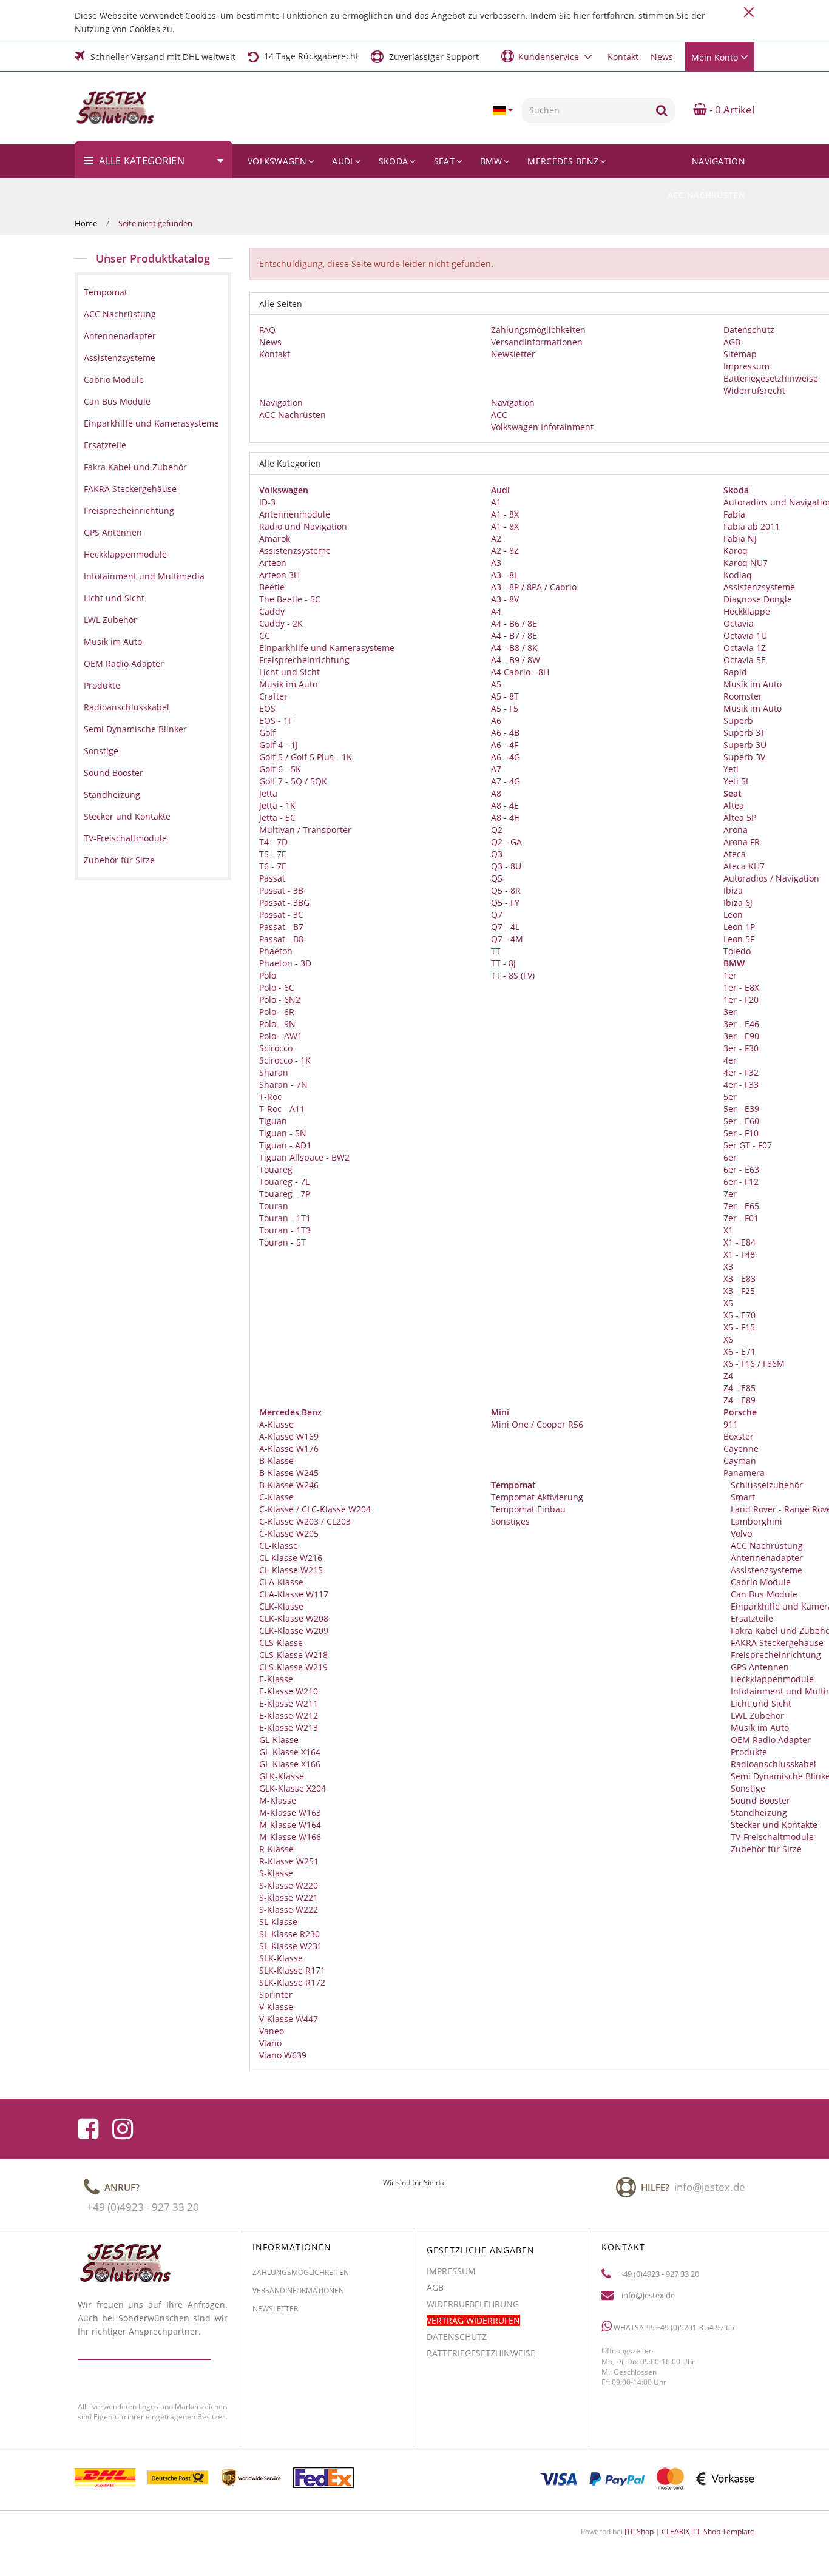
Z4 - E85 (739, 1388)
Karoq (736, 551)
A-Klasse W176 (289, 1448)
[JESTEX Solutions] (124, 108)
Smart (742, 1497)
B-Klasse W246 (289, 1485)
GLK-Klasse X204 (293, 1788)
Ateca (735, 854)
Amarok (275, 538)
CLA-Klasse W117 (294, 1594)
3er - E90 (741, 1036)
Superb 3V (744, 757)
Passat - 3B (281, 890)
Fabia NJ (740, 538)
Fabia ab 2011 (752, 526)
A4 (496, 611)
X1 (728, 1230)
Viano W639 (283, 2055)
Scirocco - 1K (285, 1060)
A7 (496, 769)
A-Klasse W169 (289, 1436)
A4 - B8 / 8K (514, 648)
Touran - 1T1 (285, 1218)
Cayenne (741, 1448)
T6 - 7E (273, 866)
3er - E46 (741, 1024)
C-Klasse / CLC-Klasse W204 (315, 1509)
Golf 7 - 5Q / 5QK (293, 781)
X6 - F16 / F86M (754, 1364)
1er (730, 975)
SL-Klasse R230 (289, 1934)
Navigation (719, 161)
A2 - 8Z (505, 551)
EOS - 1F (276, 720)
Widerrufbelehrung (473, 2304)
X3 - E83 (739, 1279)
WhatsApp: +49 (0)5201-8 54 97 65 (673, 2328)
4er (730, 1060)
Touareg (276, 1169)
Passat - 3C (281, 915)
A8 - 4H (506, 818)
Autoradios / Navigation (771, 878)
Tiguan (273, 1121)
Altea (734, 805)
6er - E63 (741, 1169)
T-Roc (270, 1097)
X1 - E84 (739, 1242)
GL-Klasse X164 (290, 1752)
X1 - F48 (739, 1254)
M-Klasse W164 (290, 1825)
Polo (268, 975)
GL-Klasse (279, 1740)
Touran (274, 1206)
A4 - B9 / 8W (516, 660)
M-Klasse (278, 1800)
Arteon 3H (279, 575)
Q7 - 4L (505, 927)
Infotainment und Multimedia (144, 576)
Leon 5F (739, 939)
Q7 (497, 915)
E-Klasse (276, 1679)
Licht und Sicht (289, 672)
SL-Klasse (278, 1922)
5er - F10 (741, 1133)
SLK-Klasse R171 (292, 1970)
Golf (267, 733)
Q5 (497, 878)
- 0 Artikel (731, 110)
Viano (270, 2043)
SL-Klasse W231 (291, 1946)
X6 (728, 1339)
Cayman (740, 1461)
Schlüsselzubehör (766, 1485)
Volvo (740, 1533)
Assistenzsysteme (295, 551)
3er (730, 1012)
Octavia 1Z (745, 648)
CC (265, 636)
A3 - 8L (505, 575)
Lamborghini (755, 1521)
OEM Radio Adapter (770, 1740)
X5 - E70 (739, 1315)
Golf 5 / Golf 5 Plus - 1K (306, 757)
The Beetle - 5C (290, 599)
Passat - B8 (281, 939)
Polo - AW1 (281, 1036)
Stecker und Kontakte (773, 1825)
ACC (499, 415)
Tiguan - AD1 (285, 1145)
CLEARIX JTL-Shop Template (708, 2531)
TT (496, 951)
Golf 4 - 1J (279, 745)
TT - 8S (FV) (513, 975)
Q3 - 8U (506, 866)
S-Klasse (276, 1873)
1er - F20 (741, 1000)
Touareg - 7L (284, 1182)
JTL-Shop (639, 2531)
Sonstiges (510, 1521)
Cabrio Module (760, 1582)
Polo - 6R (277, 1012)
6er (730, 1157)
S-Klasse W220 (289, 1885)
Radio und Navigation (303, 526)
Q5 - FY (505, 902)
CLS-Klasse (281, 1643)
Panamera (744, 1473)
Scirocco (276, 1048)
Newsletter (513, 354)
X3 (728, 1266)
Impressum (746, 366)
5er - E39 (741, 1109)
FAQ (267, 330)
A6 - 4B (505, 733)
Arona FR (742, 842)
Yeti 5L (737, 781)
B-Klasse (276, 1461)
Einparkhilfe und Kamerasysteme (327, 648)
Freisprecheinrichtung (304, 660)
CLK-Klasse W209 (294, 1630)
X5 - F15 (739, 1327)
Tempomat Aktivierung (537, 1497)
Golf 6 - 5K (280, 769)
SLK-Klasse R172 (292, 1982)
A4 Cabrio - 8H (520, 672)
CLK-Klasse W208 (294, 1618)
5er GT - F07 (748, 1145)
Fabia (734, 514)
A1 (496, 502)
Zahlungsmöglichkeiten (538, 330)
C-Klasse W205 (289, 1533)
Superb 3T (744, 733)
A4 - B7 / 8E (514, 636)
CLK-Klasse (281, 1606)
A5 (496, 684)
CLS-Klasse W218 (293, 1655)
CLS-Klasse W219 (293, 1667)
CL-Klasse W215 (291, 1570)
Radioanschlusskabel (772, 1764)
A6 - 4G (506, 757)
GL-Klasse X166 (290, 1764)
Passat (272, 878)
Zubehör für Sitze (765, 1849)
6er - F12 (741, 1182)
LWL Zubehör (756, 1715)
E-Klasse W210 (289, 1691)
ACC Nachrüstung (766, 1546)
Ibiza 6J (738, 902)
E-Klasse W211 (289, 1703)
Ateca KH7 (744, 866)
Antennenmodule (295, 514)
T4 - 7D (273, 842)
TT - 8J (503, 963)
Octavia (739, 623)
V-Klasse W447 (289, 2019)
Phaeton (276, 951)
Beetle (272, 587)
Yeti (731, 769)
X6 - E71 (739, 1351)
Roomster (743, 696)
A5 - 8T (505, 696)
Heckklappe (747, 611)
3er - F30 (741, 1048)
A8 (496, 793)
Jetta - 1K (277, 805)
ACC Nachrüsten (706, 195)
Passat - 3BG (284, 902)
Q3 (497, 854)
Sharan (274, 1072)
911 (731, 1424)
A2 (496, 538)
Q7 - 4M (507, 939)
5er (730, 1097)
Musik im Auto (288, 684)
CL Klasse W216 (291, 1558)
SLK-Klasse (281, 1958)
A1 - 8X (505, 514)
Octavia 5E (745, 660)
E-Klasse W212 (289, 1715)
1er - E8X (741, 987)
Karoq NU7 (746, 563)
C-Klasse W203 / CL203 (305, 1521)
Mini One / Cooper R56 (537, 1424)
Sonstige (747, 1788)
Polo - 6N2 (280, 1000)
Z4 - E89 (739, 1400)
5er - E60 (741, 1121)
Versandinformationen (537, 342)
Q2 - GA (506, 842)
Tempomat (106, 292)
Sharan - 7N (283, 1084)
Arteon (273, 563)
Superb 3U (745, 745)
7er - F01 (741, 1218)
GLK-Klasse (282, 1776)
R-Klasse (276, 1849)
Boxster (739, 1436)
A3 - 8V (505, 599)
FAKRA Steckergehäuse (776, 1643)
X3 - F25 (739, 1291)
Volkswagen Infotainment (542, 427)
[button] (548, 56)
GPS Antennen (759, 1667)
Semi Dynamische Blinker (135, 729)
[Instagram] (123, 2129)
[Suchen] (662, 110)
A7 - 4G (506, 781)
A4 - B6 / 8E (514, 623)
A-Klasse (276, 1424)
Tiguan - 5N (283, 1133)
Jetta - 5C (277, 818)
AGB (732, 342)
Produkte (748, 1752)
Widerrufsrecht (754, 390)
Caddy (272, 611)
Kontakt (623, 57)
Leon (733, 915)
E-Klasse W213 (289, 1728)
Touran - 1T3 (285, 1230)
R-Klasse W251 (289, 1861)
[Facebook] (88, 2129)
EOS (267, 708)
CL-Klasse (279, 1546)
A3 (496, 563)
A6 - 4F (505, 745)
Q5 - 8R (506, 890)
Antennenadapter (766, 1558)
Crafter (273, 696)
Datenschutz (749, 330)
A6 (496, 720)
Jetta (268, 793)
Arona (736, 830)
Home (86, 223)
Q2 (497, 830)
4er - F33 (741, 1084)
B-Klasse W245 (289, 1473)
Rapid (735, 672)
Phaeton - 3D (285, 963)
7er (730, 1194)
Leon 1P (739, 927)
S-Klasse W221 (289, 1897)
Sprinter (276, 1994)
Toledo (737, 951)
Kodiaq (738, 575)
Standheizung (758, 1812)
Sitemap (740, 354)
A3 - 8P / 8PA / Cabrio (534, 587)
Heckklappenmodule (771, 1679)
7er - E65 (741, 1206)
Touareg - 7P (285, 1194)
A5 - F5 (505, 708)
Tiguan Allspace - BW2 (304, 1157)
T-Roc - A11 (282, 1109)
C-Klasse (276, 1497)
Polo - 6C (277, 987)
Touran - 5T (283, 1242)
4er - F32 (741, 1072)
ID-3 (267, 502)
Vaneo (272, 2031)
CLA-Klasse (281, 1582)
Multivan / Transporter (305, 830)
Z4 (728, 1376)
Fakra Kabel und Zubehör (135, 467)
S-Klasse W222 (289, 1910)
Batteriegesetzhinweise (771, 378)
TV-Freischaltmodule (771, 1837)
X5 (728, 1303)
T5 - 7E (273, 854)
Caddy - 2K (281, 623)
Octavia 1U (745, 636)
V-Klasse (276, 2007)
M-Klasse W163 (290, 1812)
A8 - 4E (505, 805)
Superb (738, 720)
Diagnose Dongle (758, 599)
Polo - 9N (277, 1024)
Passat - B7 (281, 927)
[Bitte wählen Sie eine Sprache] (502, 110)
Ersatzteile (751, 1618)
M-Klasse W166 (290, 1837)
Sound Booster (759, 1800)
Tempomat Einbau (528, 1509)
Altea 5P (740, 818)
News (662, 57)
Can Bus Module (763, 1594)
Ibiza (733, 890)
